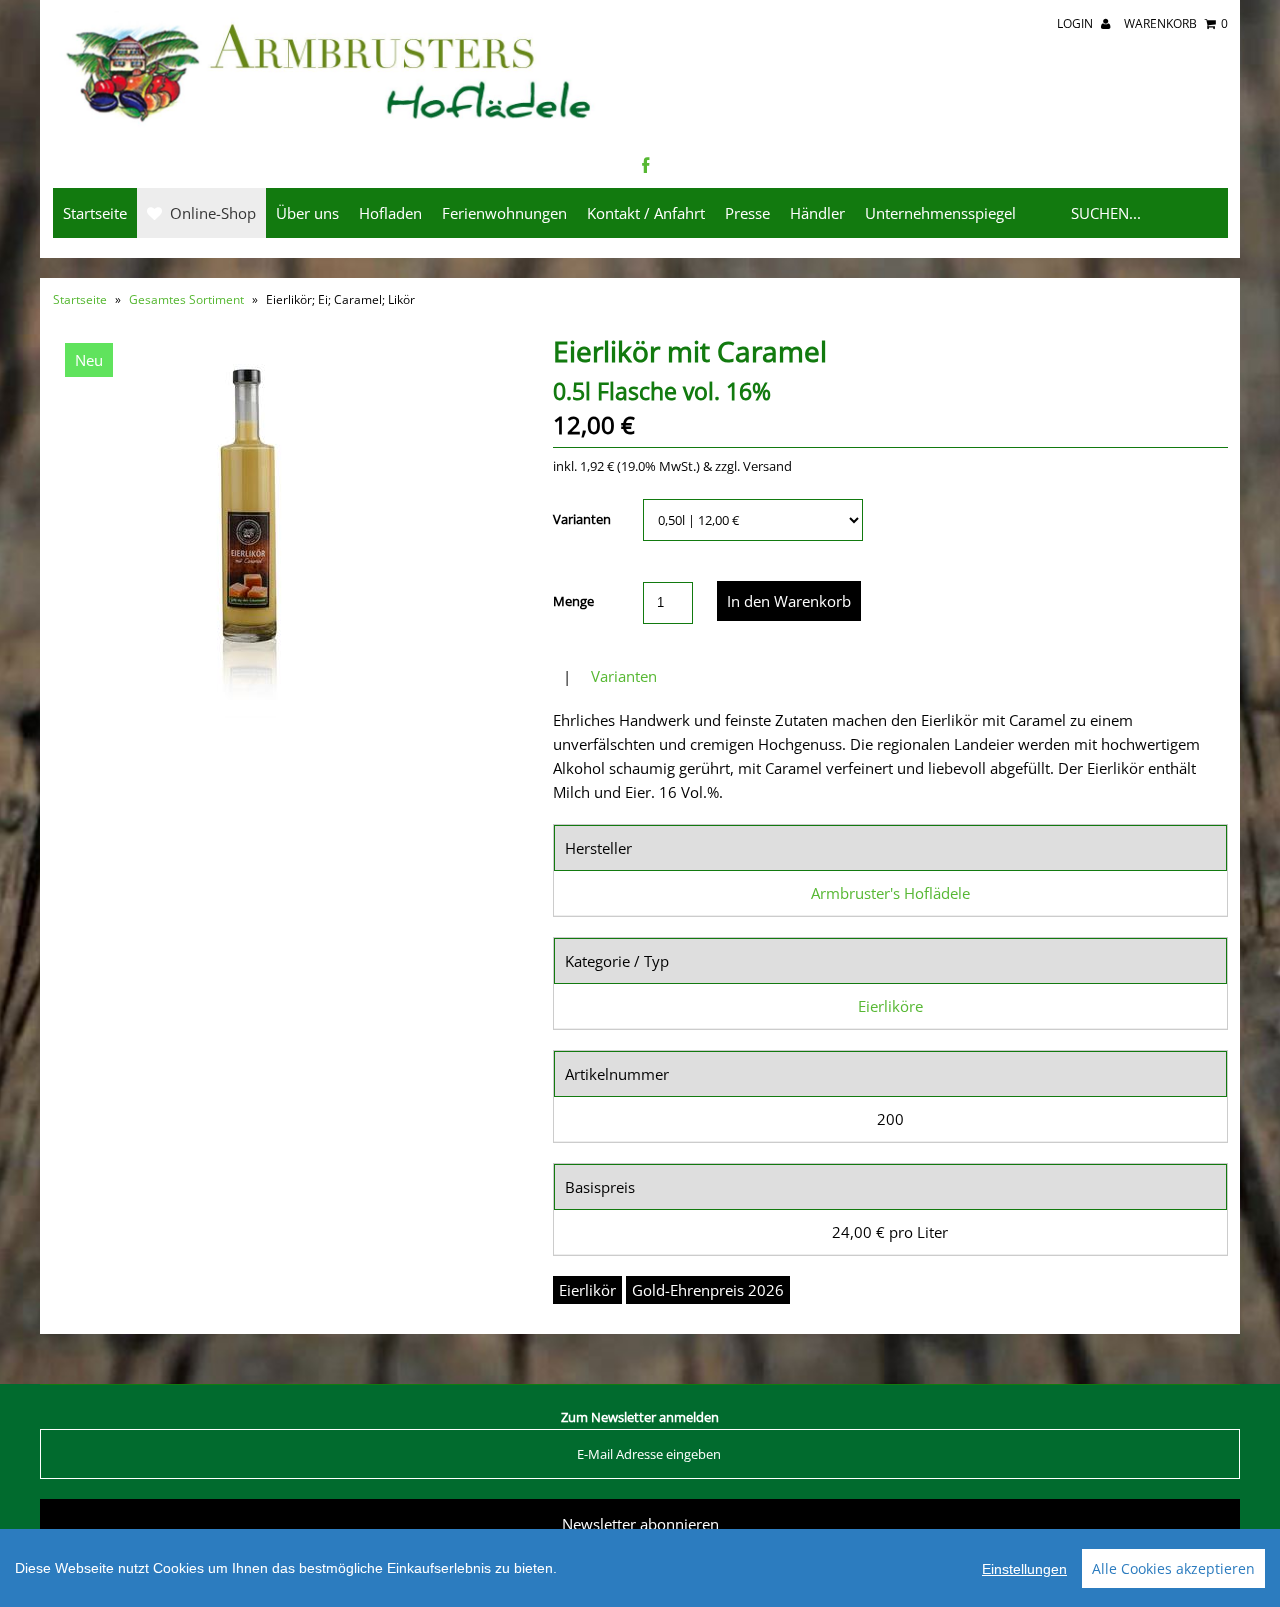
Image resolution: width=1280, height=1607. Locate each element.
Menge (573, 601)
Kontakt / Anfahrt (646, 213)
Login (1076, 23)
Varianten (582, 519)
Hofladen (390, 213)
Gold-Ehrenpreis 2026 (708, 1290)
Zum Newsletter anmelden (640, 1417)
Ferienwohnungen (504, 213)
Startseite (95, 213)
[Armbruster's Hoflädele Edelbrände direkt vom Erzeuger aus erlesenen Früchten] (331, 124)
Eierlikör (587, 1290)
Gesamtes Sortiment (186, 299)
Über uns (307, 213)
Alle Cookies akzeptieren (1173, 1568)
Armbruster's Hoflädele (890, 893)
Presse (747, 213)
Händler (817, 213)
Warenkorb (1176, 23)
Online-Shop (209, 213)
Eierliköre (890, 1006)
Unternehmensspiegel (940, 213)
